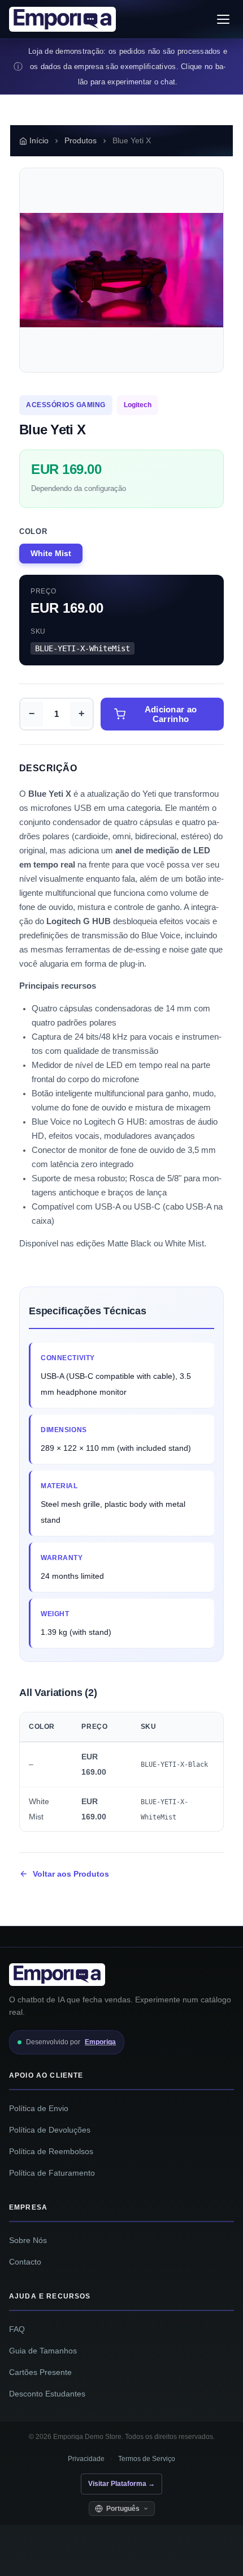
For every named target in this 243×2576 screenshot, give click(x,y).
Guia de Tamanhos (43, 2351)
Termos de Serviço (147, 2459)
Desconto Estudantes (47, 2394)
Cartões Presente (40, 2372)
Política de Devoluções (50, 2130)
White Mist (51, 554)
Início (39, 141)
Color (33, 531)
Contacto (25, 2262)
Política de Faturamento (52, 2173)
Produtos (81, 141)
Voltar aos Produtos (71, 1874)
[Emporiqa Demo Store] (62, 19)
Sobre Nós (28, 2240)
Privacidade (86, 2459)
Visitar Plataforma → (121, 2484)
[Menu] (223, 19)
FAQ (17, 2329)
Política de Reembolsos (51, 2152)
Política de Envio (39, 2109)
